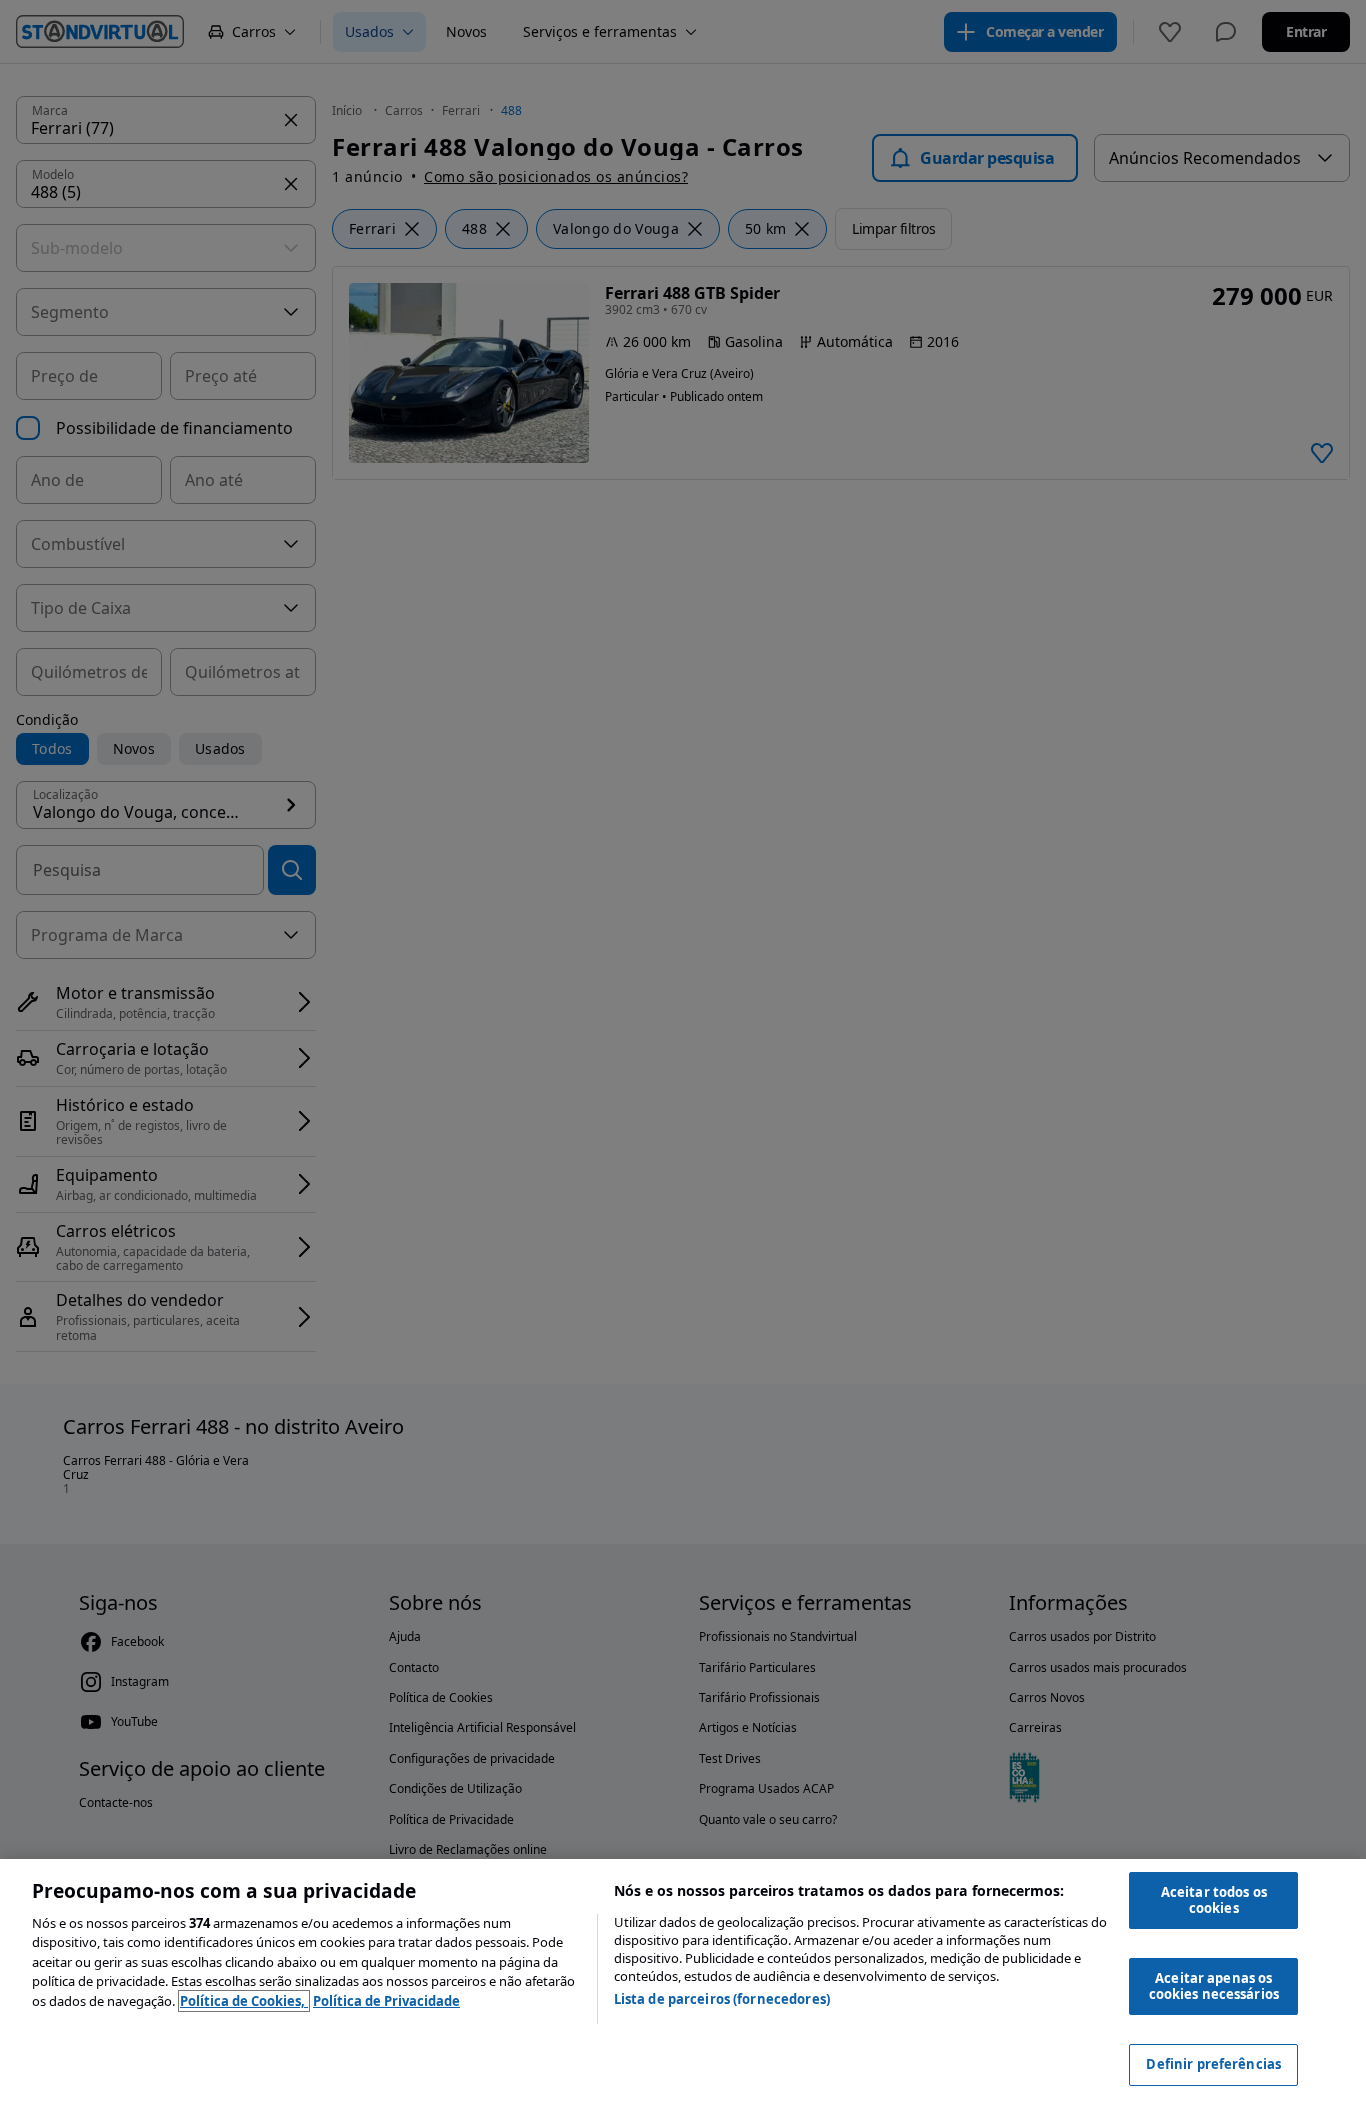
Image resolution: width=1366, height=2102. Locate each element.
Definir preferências (1213, 2064)
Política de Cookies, (244, 2001)
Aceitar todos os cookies (1214, 1900)
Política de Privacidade (386, 2001)
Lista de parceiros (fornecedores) (722, 1999)
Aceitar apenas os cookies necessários (1214, 1986)
